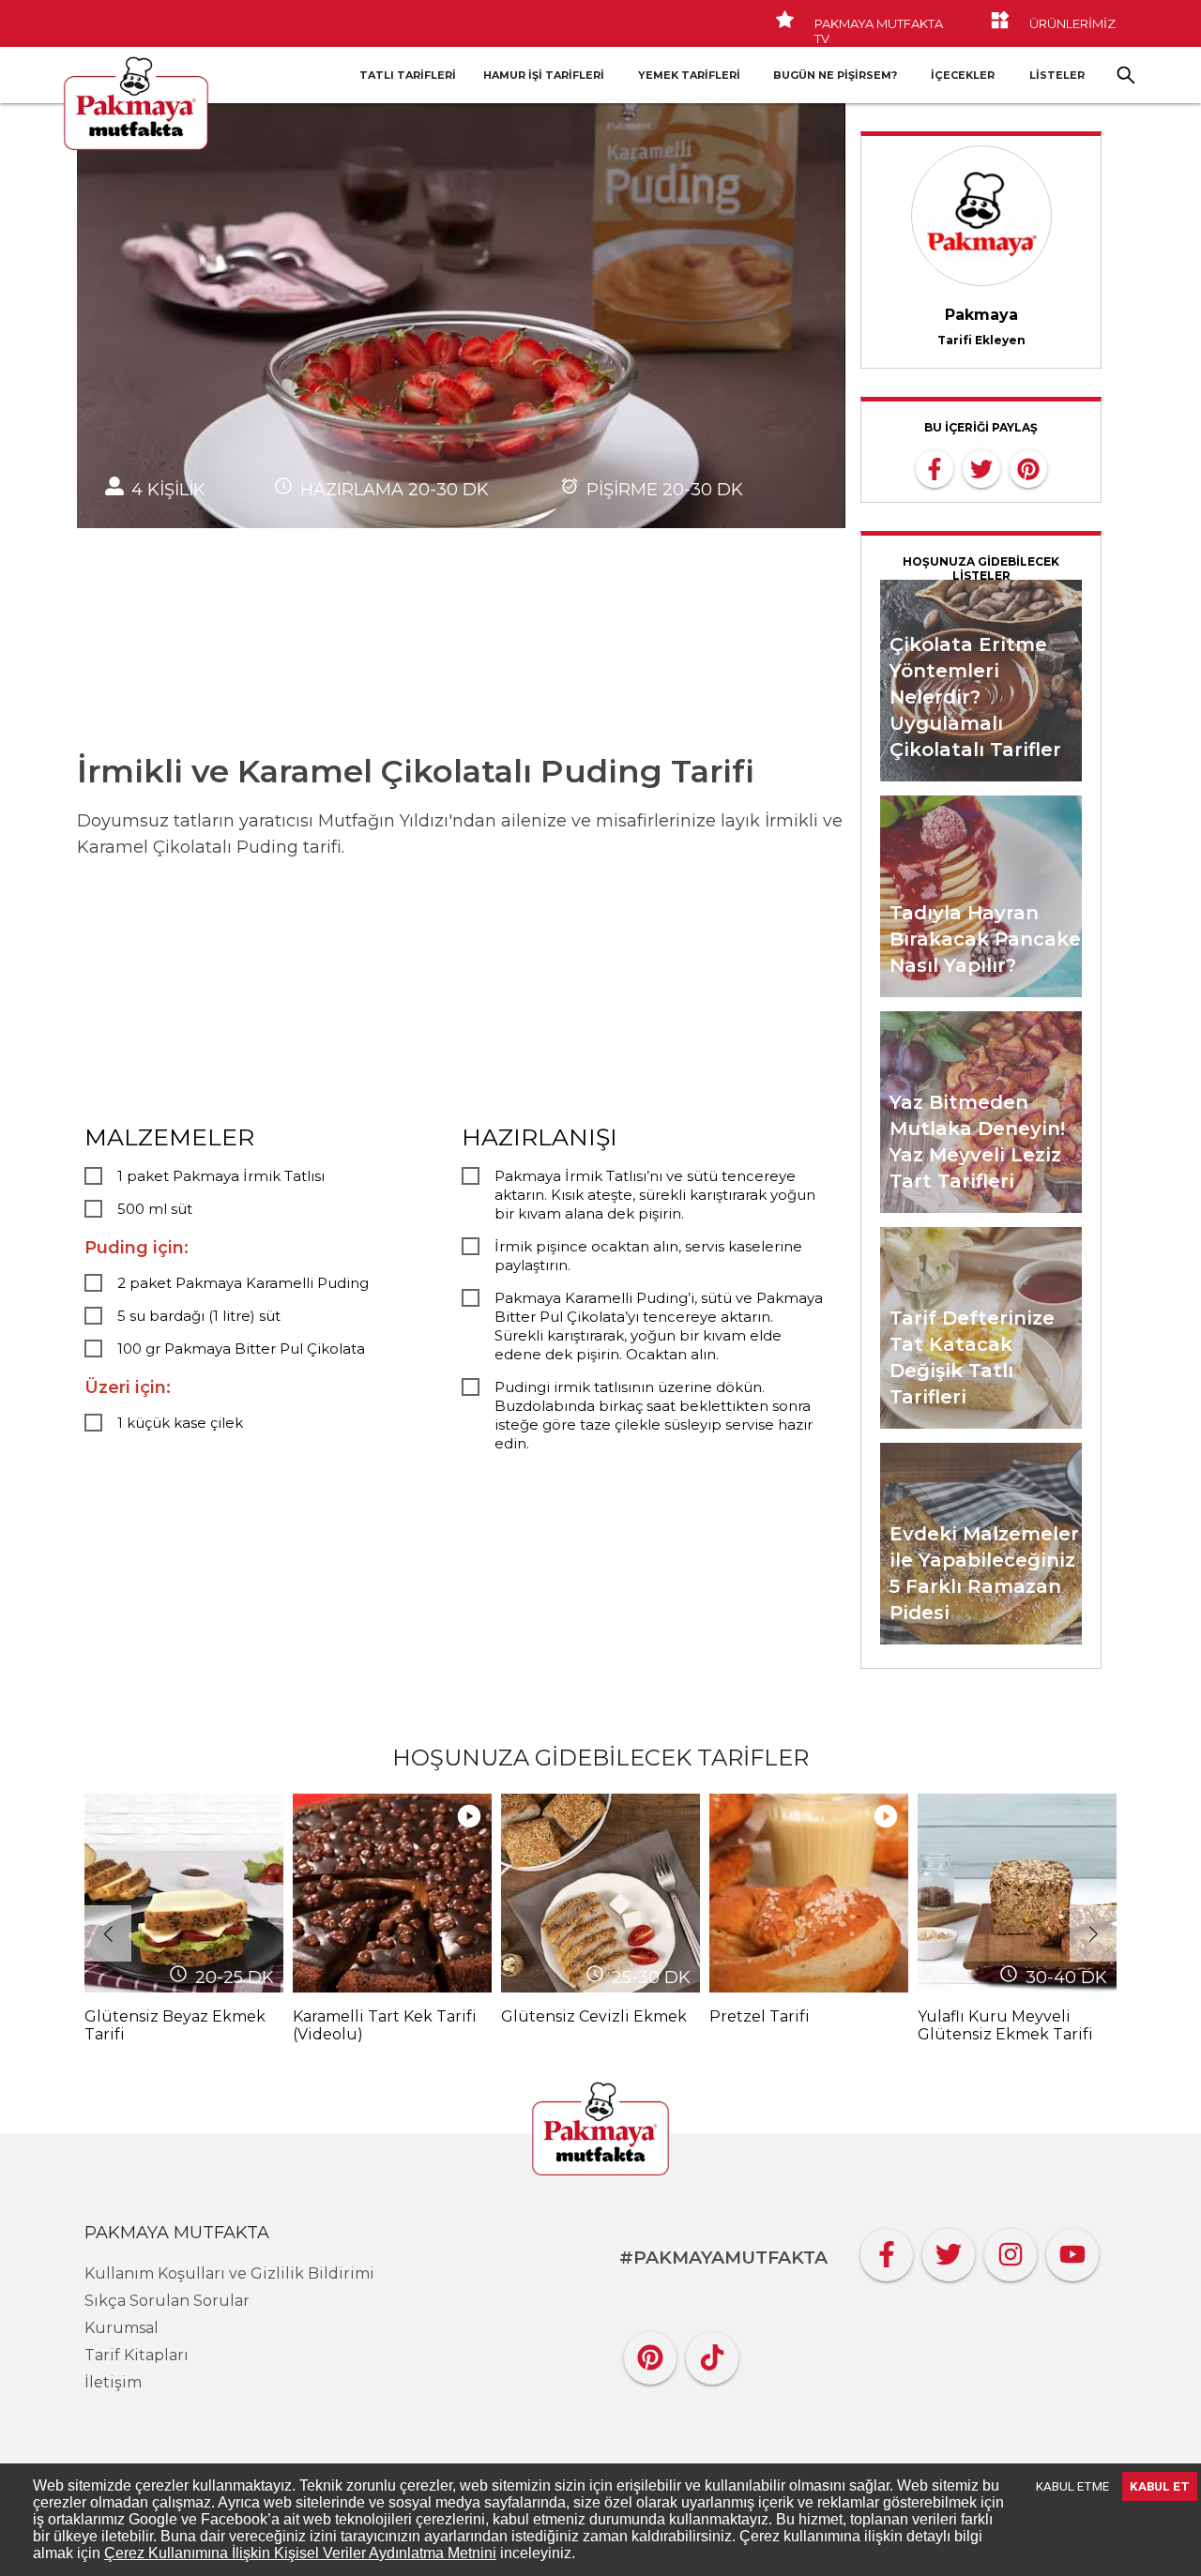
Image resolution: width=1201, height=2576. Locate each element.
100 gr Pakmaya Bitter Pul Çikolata (241, 1349)
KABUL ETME (1072, 2486)
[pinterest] (1028, 467)
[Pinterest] (650, 2353)
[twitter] (981, 467)
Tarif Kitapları (137, 2355)
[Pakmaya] (600, 2130)
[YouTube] (1072, 2250)
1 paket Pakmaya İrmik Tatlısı (221, 1176)
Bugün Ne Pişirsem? (835, 75)
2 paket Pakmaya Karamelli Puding (243, 1283)
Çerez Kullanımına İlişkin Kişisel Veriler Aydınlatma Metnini (300, 2553)
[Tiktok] (712, 2353)
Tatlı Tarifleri (408, 75)
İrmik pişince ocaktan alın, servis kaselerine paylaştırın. (648, 1256)
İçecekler (963, 75)
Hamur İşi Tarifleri (544, 75)
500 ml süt (155, 1209)
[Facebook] (887, 2250)
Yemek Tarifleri (689, 75)
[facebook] (935, 467)
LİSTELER (1057, 75)
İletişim (113, 2382)
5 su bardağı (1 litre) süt (199, 1316)
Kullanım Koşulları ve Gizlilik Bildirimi (229, 2273)
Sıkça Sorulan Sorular (167, 2301)
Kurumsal (122, 2328)
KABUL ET (1160, 2486)
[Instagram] (1011, 2250)
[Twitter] (949, 2250)
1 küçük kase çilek (180, 1423)
